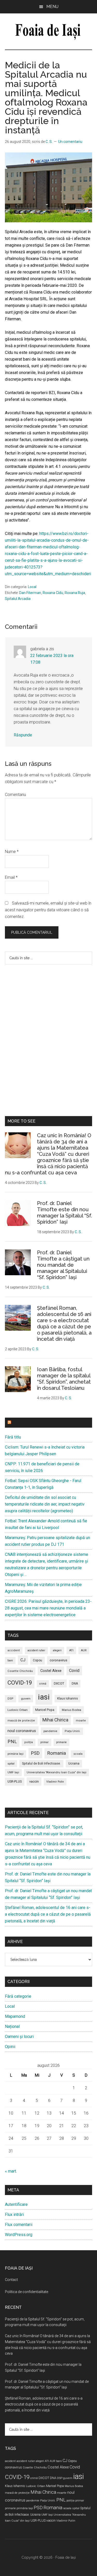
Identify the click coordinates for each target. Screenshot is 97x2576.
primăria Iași (16, 1754)
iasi (44, 1697)
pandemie (50, 1731)
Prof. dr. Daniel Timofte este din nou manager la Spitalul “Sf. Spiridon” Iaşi (65, 1213)
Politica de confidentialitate (27, 2292)
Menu (52, 7)
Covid (74, 1671)
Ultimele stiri (28, 1423)
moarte (81, 1721)
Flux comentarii (19, 2225)
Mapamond (15, 2016)
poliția (29, 1742)
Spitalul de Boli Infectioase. (41, 1764)
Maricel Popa (45, 1710)
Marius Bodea (72, 1710)
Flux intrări (14, 2215)
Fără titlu (13, 1437)
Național (12, 2026)
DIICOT (59, 1683)
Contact (11, 2280)
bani (10, 1660)
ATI (71, 1650)
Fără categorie (18, 1996)
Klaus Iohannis (68, 1699)
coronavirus (58, 1660)
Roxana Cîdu (53, 593)
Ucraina (74, 1764)
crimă (43, 1684)
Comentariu (15, 795)
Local (32, 587)
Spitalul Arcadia (18, 599)
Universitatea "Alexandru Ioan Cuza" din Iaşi (57, 1772)
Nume (12, 852)
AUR (84, 1650)
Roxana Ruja (75, 593)
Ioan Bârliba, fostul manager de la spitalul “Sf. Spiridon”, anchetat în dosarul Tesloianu (64, 1379)
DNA (75, 1684)
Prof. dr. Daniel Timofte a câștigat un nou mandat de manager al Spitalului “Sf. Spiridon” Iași (63, 1265)
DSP (10, 1699)
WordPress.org (19, 2235)
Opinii (10, 2047)
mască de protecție (21, 1721)
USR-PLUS (15, 1781)
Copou (38, 1660)
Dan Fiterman (30, 593)
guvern (26, 1699)
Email (11, 877)
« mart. (11, 2171)
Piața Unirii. (73, 1731)
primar (44, 1742)
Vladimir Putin (55, 1782)
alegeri (57, 1650)
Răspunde (23, 735)
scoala (78, 1754)
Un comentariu (70, 142)
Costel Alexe (51, 1671)
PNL (12, 1741)
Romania (57, 1753)
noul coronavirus (22, 1731)
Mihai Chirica (55, 1720)
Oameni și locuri (19, 2037)
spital (11, 1764)
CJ (23, 1660)
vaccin (34, 1781)
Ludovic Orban (18, 1710)
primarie (61, 1742)
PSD (35, 1753)
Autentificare (16, 2204)
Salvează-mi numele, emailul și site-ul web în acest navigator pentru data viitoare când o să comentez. (48, 910)
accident (14, 1650)
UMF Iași (13, 1772)
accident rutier (36, 1650)
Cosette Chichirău (20, 1671)
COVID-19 (20, 1683)
